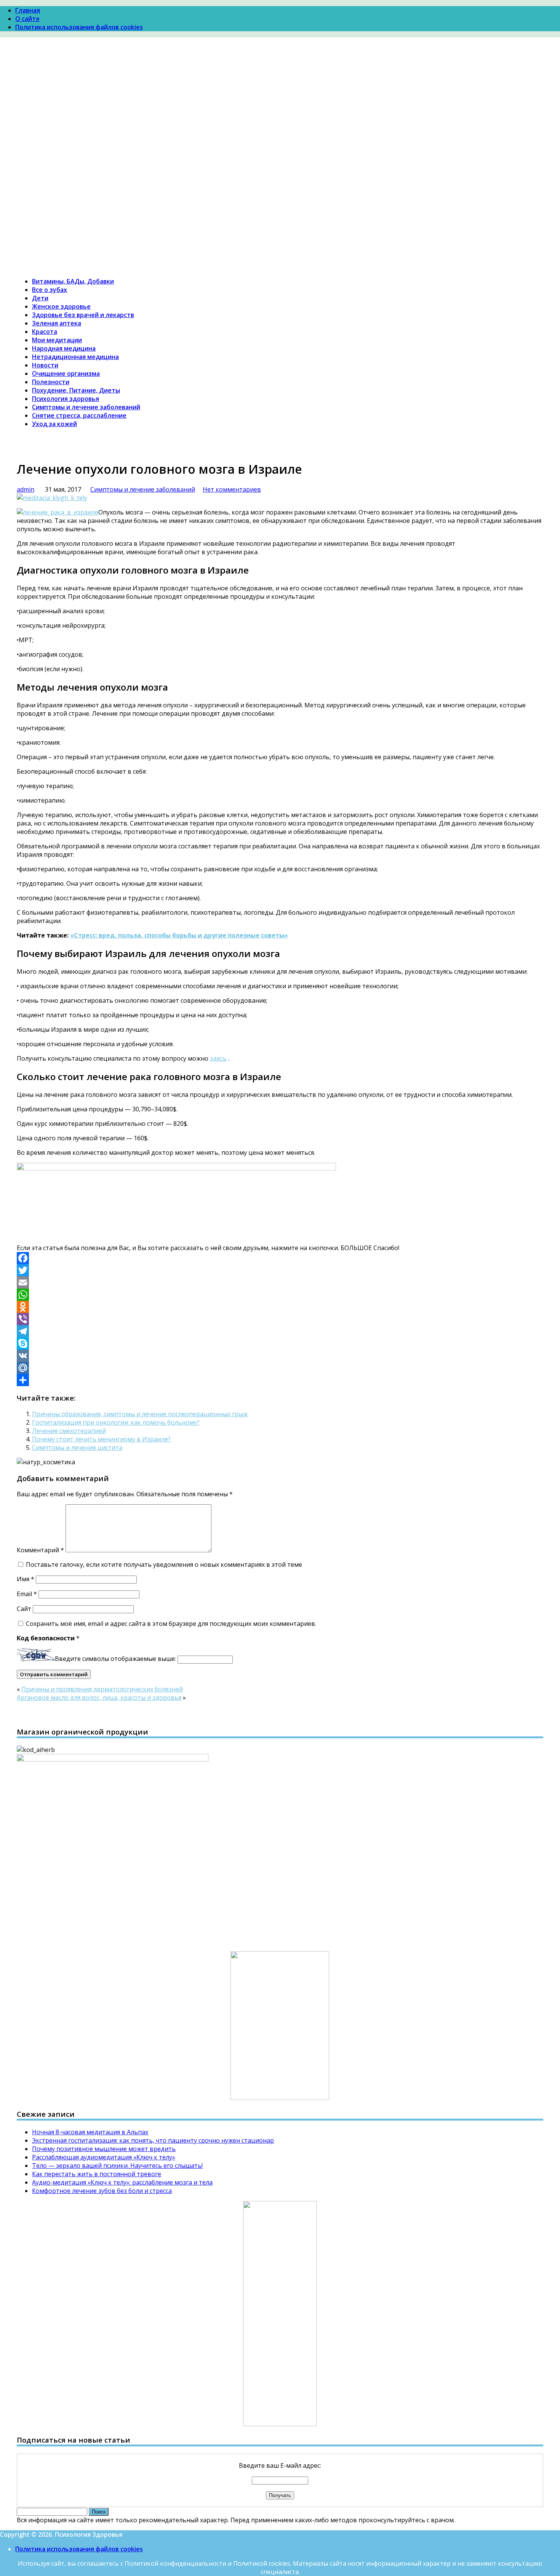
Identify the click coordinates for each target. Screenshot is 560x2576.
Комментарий (40, 1550)
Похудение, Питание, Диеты (76, 390)
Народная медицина (64, 348)
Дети (40, 298)
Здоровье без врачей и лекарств (83, 315)
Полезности (51, 382)
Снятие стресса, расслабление (79, 415)
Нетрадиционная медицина (75, 357)
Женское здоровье (61, 306)
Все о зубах (50, 290)
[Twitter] (280, 1270)
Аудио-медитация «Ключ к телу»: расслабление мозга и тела (122, 2182)
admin (26, 489)
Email (27, 1594)
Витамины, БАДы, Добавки (73, 281)
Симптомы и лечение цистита (77, 1447)
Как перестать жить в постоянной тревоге (97, 2174)
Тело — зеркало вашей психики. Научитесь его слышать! (117, 2166)
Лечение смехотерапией (69, 1431)
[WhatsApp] (280, 1295)
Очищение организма (66, 373)
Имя (26, 1579)
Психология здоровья (66, 399)
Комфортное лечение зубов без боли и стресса (102, 2191)
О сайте (27, 19)
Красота (45, 332)
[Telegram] (280, 1331)
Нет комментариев (232, 489)
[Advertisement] (280, 106)
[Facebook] (280, 1258)
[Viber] (280, 1319)
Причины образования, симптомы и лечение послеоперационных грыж (140, 1414)
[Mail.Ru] (280, 1368)
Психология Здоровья (50, 167)
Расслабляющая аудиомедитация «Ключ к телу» (104, 2157)
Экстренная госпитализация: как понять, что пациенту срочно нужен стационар (153, 2140)
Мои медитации (57, 340)
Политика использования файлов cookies (79, 27)
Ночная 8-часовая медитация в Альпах (90, 2132)
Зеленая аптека (57, 323)
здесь (218, 1058)
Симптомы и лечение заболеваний (86, 407)
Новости (45, 365)
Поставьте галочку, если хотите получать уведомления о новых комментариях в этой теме (164, 1565)
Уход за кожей (54, 424)
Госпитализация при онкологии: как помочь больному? (116, 1422)
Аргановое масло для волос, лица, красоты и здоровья (99, 1698)
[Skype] (280, 1343)
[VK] (280, 1356)
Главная (28, 10)
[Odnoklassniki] (280, 1307)
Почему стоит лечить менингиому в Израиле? (101, 1439)
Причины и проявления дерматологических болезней (102, 1689)
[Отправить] (280, 1380)
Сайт (24, 1609)
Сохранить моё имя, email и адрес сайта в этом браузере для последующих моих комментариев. (171, 1624)
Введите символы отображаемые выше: (115, 1659)
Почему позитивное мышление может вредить (104, 2149)
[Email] (280, 1282)
